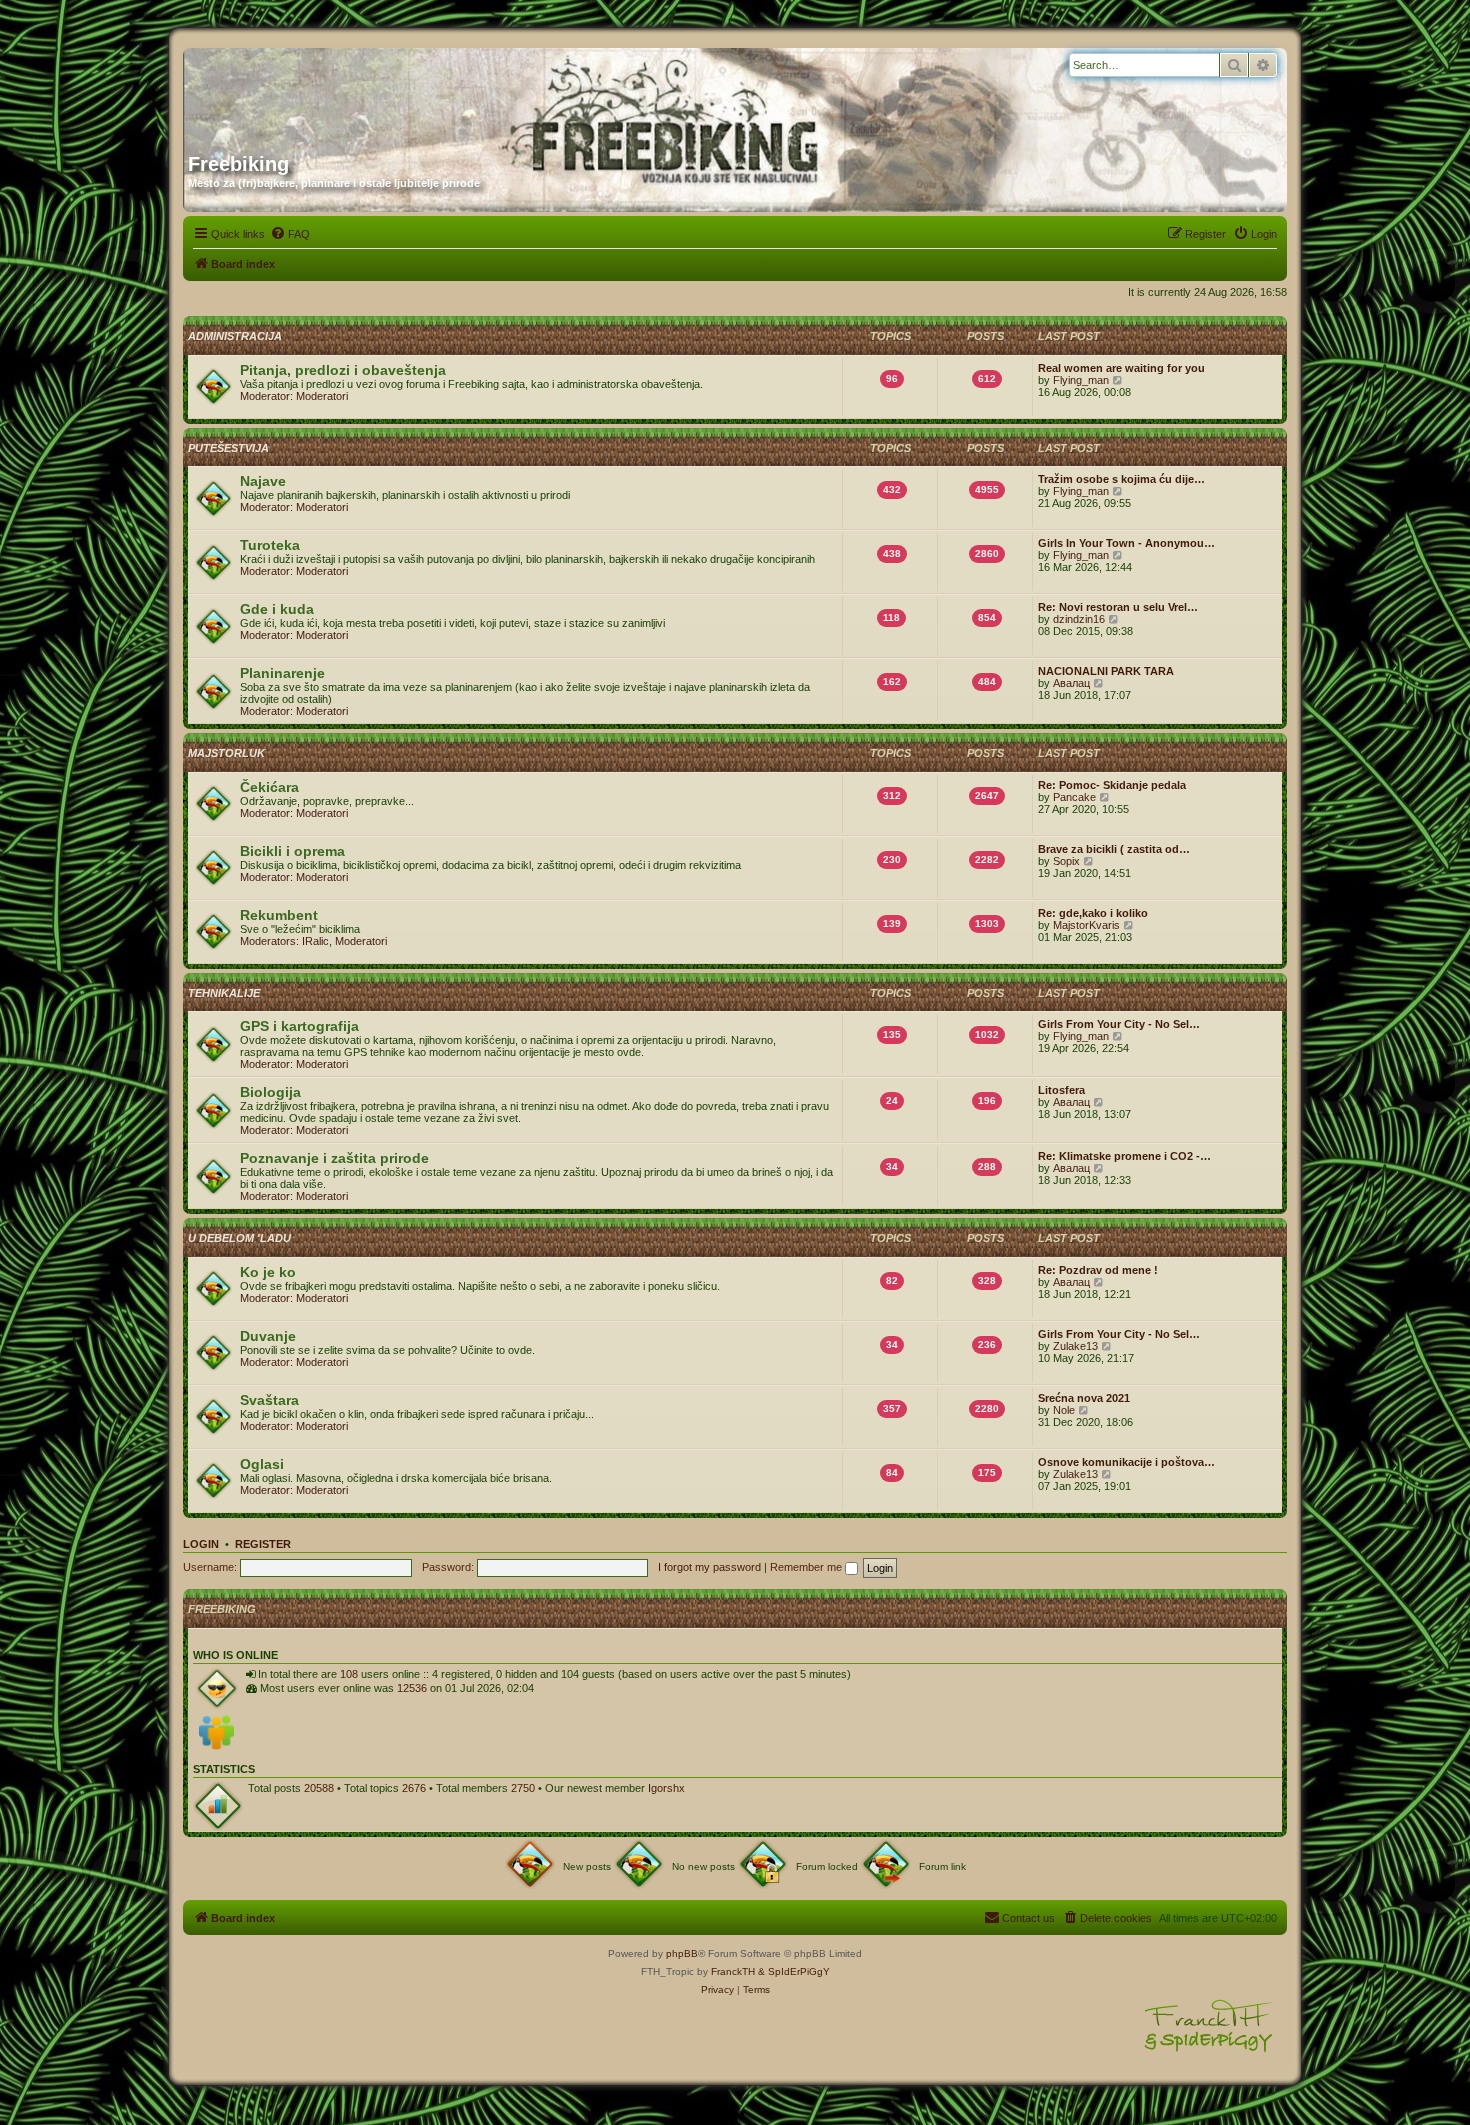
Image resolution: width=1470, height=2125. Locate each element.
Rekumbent (279, 915)
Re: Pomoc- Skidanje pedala (1112, 785)
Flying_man (1081, 380)
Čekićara (269, 787)
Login (201, 1544)
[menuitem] (290, 234)
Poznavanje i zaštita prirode (334, 1158)
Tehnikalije (224, 993)
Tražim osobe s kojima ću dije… (1121, 479)
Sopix (1066, 861)
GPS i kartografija (299, 1026)
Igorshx (666, 1788)
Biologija (270, 1092)
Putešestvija (228, 448)
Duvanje (268, 1336)
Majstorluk (226, 753)
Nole (1064, 1410)
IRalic (315, 941)
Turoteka (270, 545)
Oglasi (262, 1464)
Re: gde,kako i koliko (1093, 913)
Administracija (235, 336)
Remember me (807, 1567)
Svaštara (269, 1400)
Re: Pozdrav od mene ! (1098, 1270)
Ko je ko (268, 1272)
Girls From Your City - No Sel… (1119, 1024)
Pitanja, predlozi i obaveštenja (343, 370)
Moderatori (322, 396)
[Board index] (380, 93)
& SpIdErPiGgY (794, 1971)
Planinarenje (282, 673)
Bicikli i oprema (292, 851)
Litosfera (1061, 1090)
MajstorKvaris (1086, 925)
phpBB (682, 1953)
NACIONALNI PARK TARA (1106, 671)
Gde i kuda (277, 609)
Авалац (1071, 683)
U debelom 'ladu (239, 1238)
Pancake (1074, 797)
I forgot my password (709, 1567)
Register (263, 1544)
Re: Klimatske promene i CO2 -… (1124, 1156)
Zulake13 (1075, 1346)
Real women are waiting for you (1121, 368)
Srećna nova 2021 (1084, 1398)
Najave (263, 481)
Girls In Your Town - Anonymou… (1126, 543)
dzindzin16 (1079, 619)
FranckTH (733, 1971)
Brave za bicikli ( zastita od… (1114, 849)
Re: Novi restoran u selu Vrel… (1118, 607)
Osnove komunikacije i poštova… (1126, 1462)
